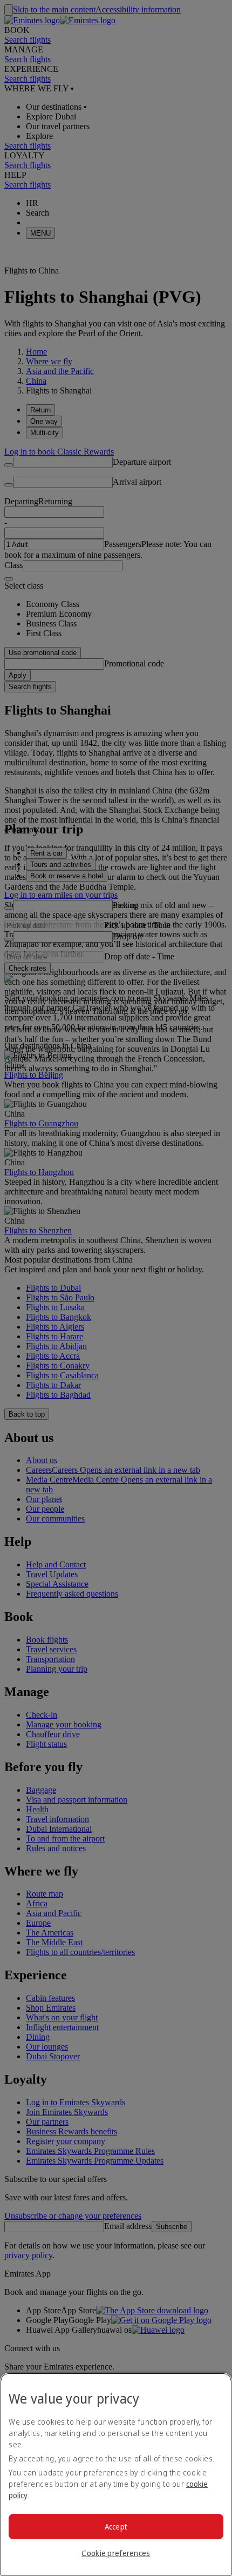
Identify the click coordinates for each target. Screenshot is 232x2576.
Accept (116, 2527)
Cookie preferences (116, 2553)
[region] (116, 2474)
